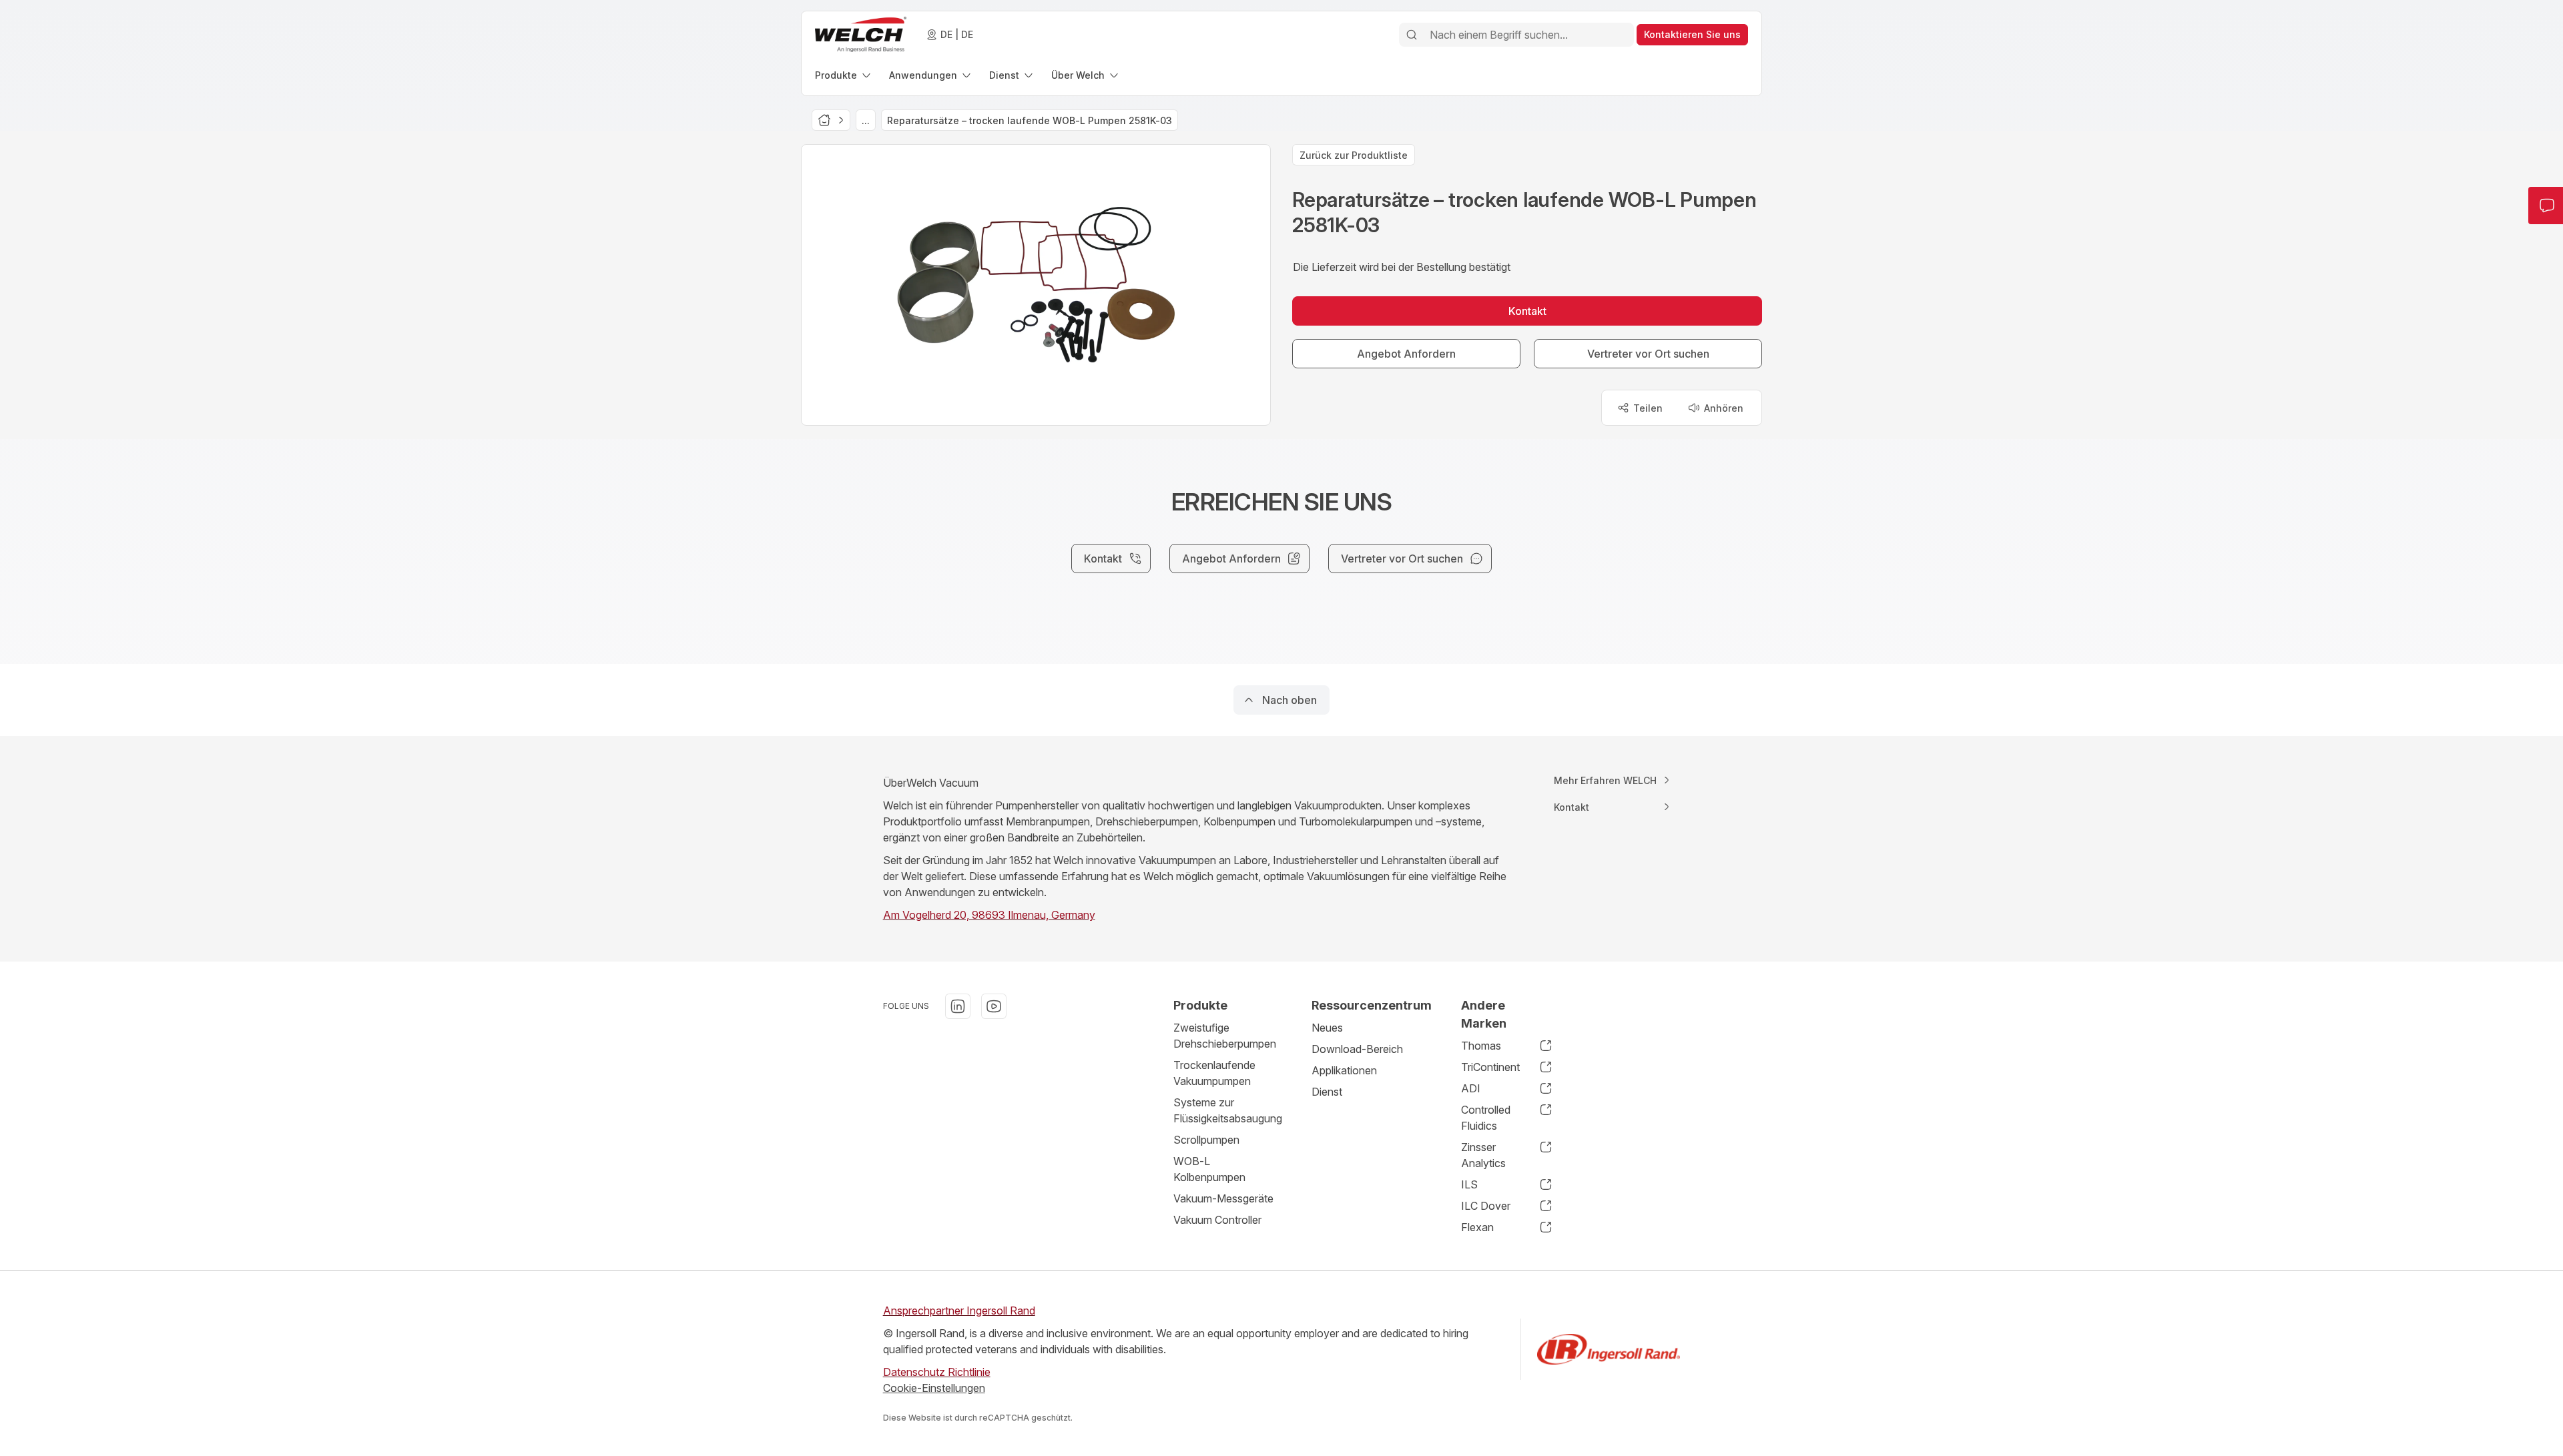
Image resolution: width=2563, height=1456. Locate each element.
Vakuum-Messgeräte (1223, 1198)
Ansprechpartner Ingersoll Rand (959, 1311)
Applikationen (1344, 1070)
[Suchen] (1412, 35)
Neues (1327, 1028)
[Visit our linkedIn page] (958, 1006)
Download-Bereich (1357, 1049)
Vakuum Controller (1217, 1220)
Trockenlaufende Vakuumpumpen (1214, 1073)
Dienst (1327, 1092)
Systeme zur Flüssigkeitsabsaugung (1228, 1110)
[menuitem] (844, 75)
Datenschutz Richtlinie (937, 1372)
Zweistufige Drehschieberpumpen (1225, 1036)
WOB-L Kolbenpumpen (1209, 1169)
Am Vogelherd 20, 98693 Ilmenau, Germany (989, 915)
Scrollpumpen (1206, 1140)
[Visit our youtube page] (994, 1006)
